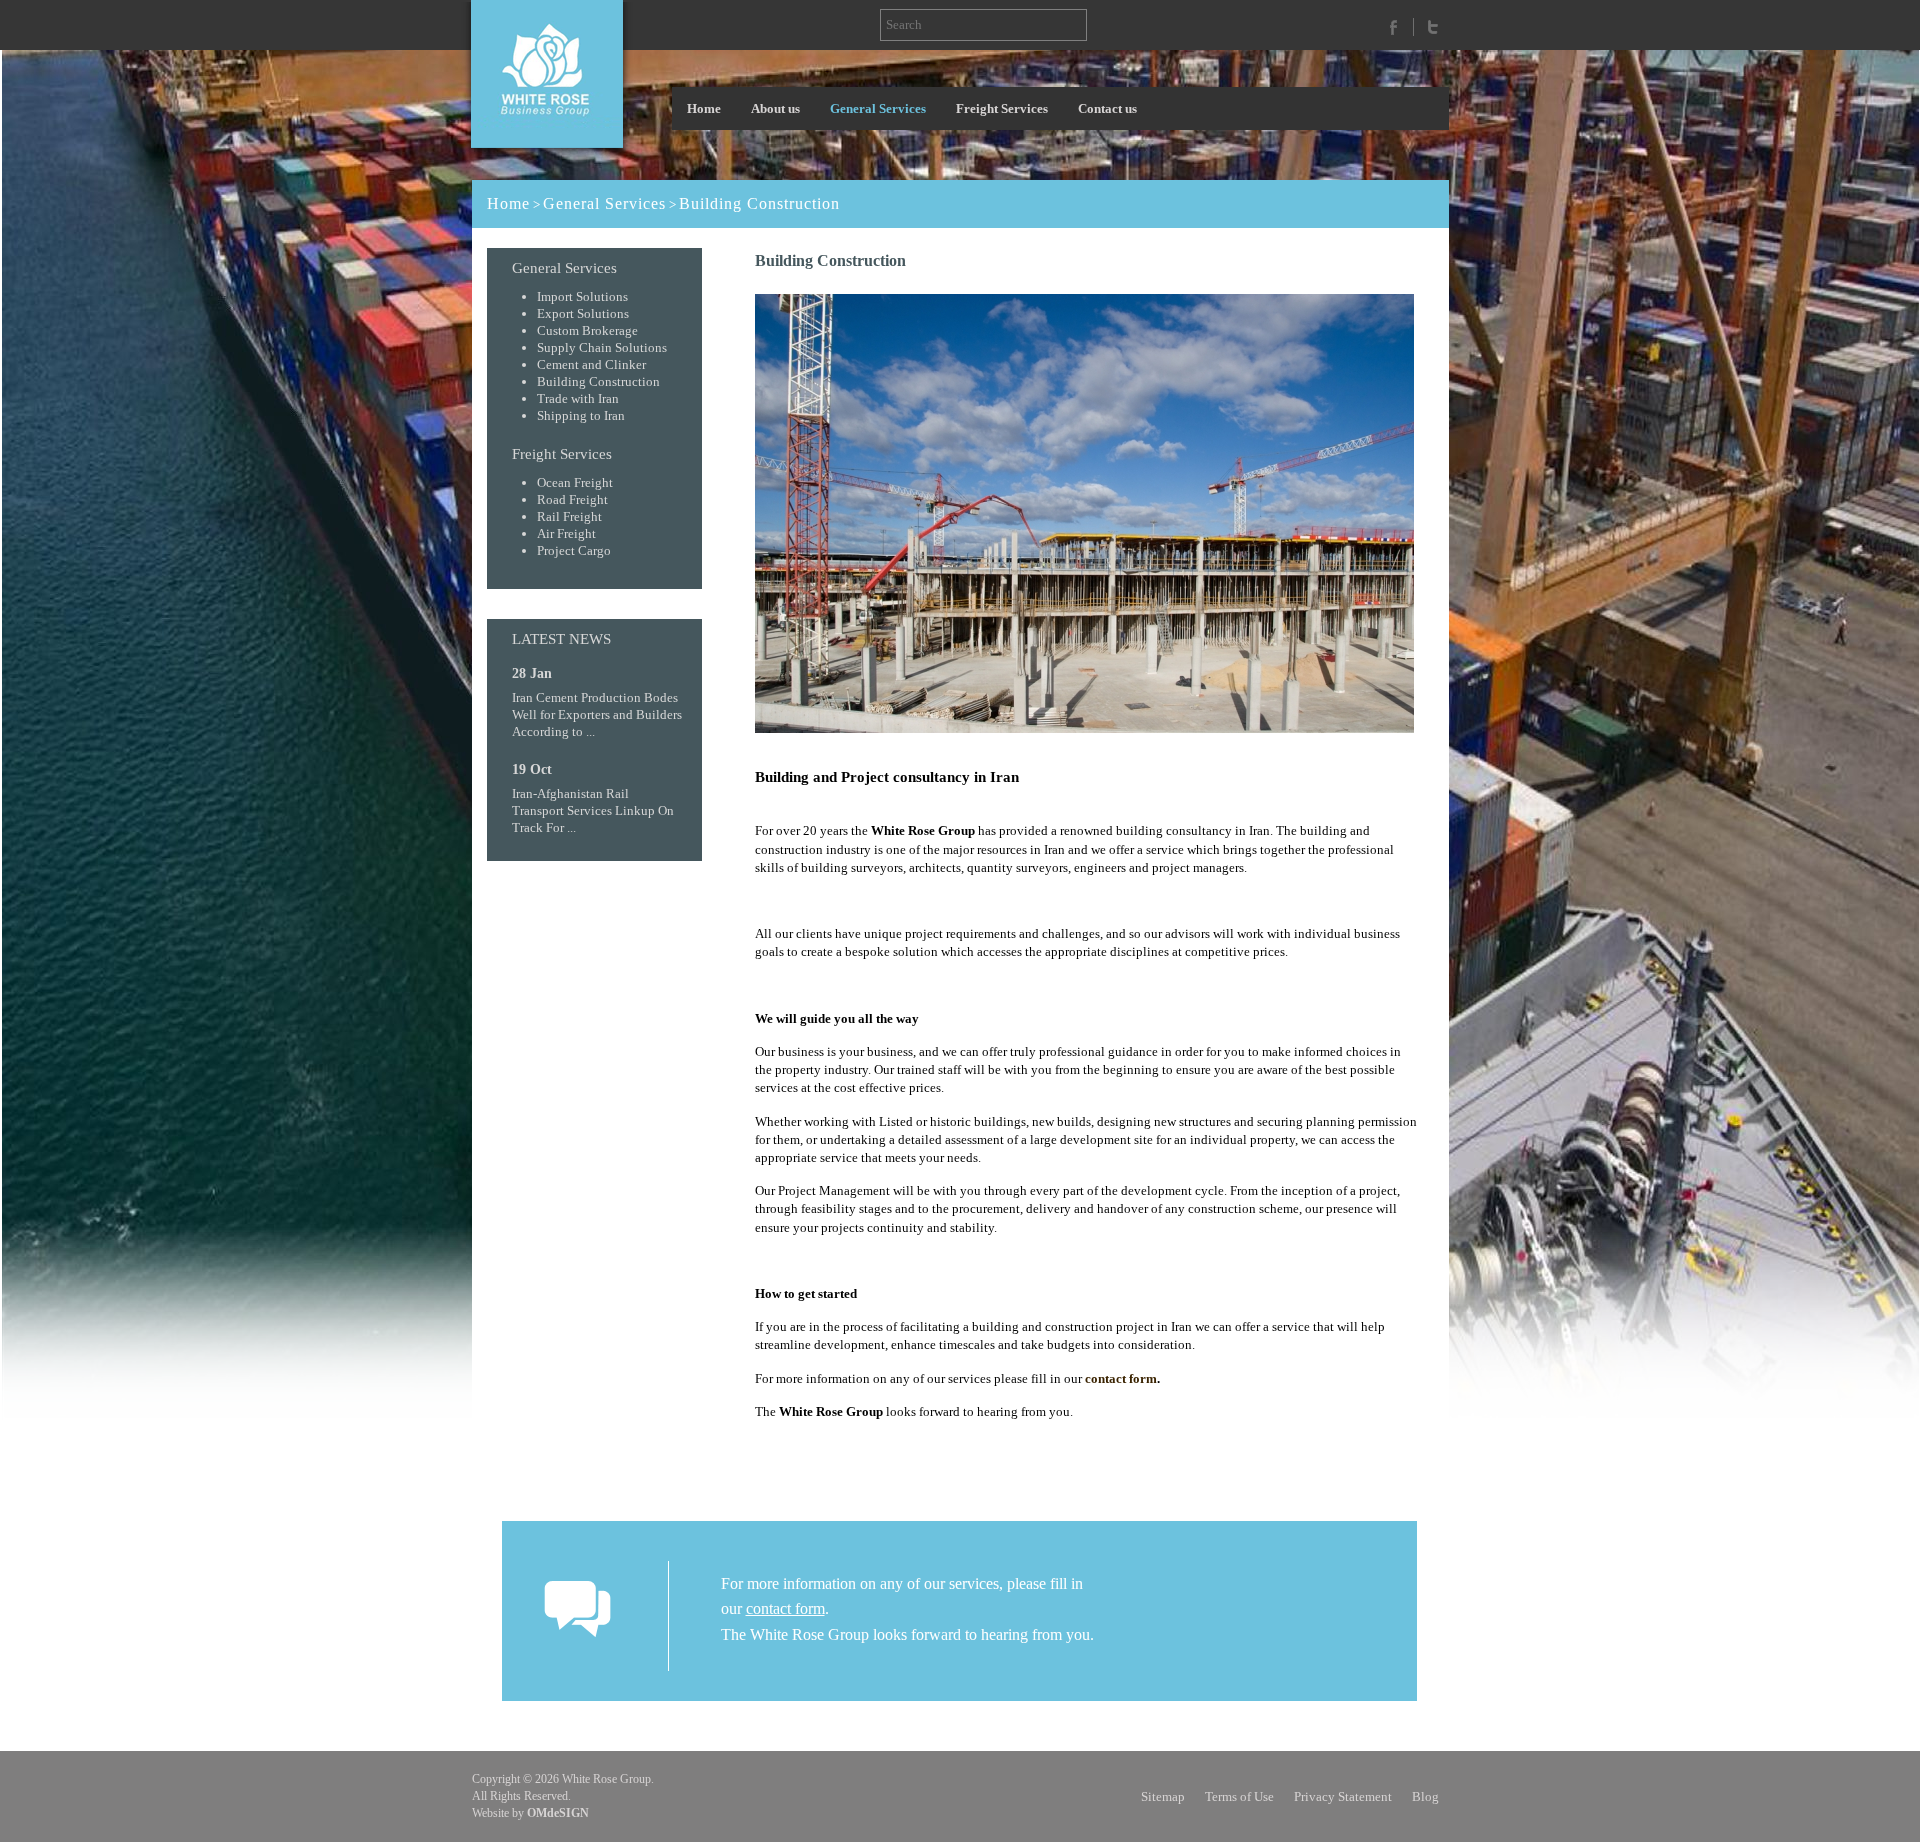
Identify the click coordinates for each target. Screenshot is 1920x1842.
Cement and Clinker (591, 364)
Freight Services (1002, 108)
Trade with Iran (578, 398)
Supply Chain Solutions (602, 347)
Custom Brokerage (587, 330)
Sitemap (1163, 1796)
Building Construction (759, 203)
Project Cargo (574, 550)
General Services (878, 108)
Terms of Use (1239, 1796)
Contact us (1107, 108)
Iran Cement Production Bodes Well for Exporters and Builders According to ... (597, 714)
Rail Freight (569, 516)
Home (704, 108)
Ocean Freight (575, 482)
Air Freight (566, 533)
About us (775, 108)
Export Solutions (583, 313)
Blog (1425, 1796)
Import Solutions (582, 296)
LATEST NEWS (561, 639)
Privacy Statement (1343, 1796)
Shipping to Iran (581, 415)
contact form (1121, 1378)
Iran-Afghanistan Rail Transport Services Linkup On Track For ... (593, 810)
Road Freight (572, 499)
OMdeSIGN (558, 1813)
